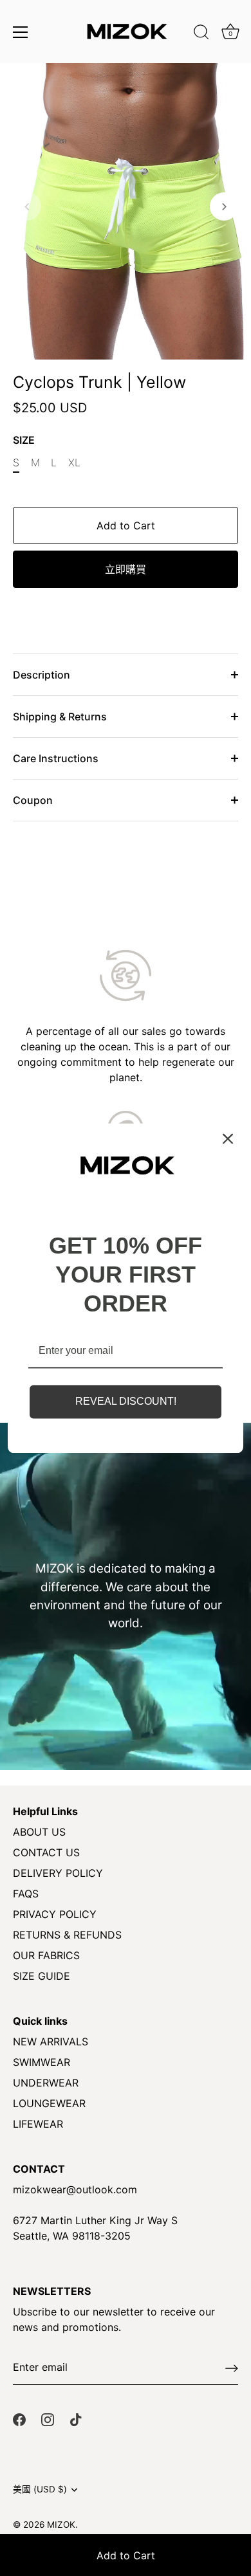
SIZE (24, 440)
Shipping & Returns (60, 717)
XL (74, 463)
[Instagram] (48, 2418)
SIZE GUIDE (42, 1976)
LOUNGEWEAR (49, 2103)
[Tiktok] (76, 2418)
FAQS (26, 1894)
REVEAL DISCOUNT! (126, 1402)
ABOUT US (39, 1832)
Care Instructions (56, 758)
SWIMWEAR (42, 2062)
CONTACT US (46, 1852)
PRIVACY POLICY (55, 1914)
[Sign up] (232, 2368)
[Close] (228, 1138)
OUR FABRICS (46, 1955)
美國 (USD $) (40, 2489)
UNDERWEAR (46, 2083)
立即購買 (126, 569)
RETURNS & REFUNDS (67, 1935)
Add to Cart (126, 2555)
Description (42, 675)
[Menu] (21, 32)
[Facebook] (19, 2418)
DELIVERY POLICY (58, 1873)
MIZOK (61, 2525)
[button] (27, 206)
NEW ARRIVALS (51, 2042)
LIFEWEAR (38, 2124)
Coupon (33, 800)
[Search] (201, 34)
